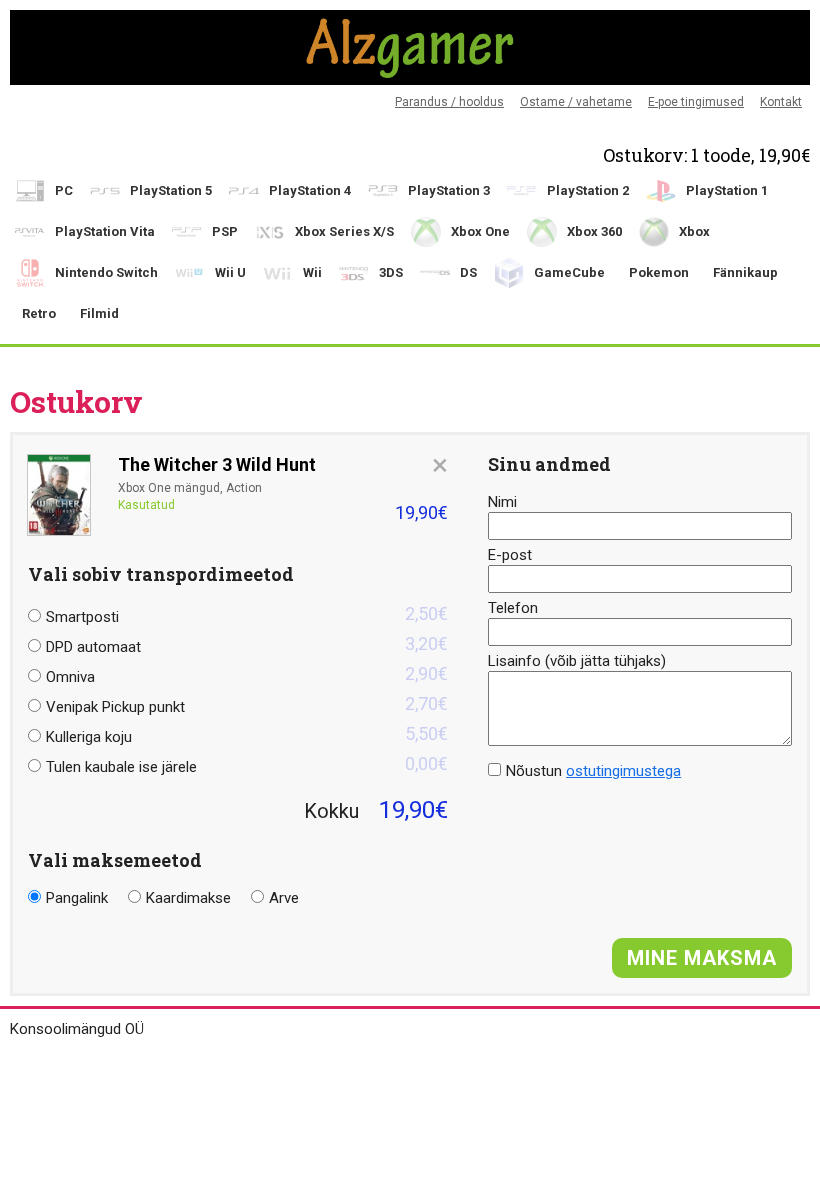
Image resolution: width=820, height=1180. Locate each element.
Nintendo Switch (106, 272)
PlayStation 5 (171, 190)
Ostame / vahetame (576, 102)
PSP (225, 231)
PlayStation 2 (588, 190)
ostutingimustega (623, 771)
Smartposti (247, 614)
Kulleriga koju (247, 734)
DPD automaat (247, 644)
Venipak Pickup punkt (247, 704)
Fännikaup (745, 272)
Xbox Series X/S (344, 231)
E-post (510, 555)
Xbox (694, 231)
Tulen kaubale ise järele (247, 764)
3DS (391, 272)
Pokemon (659, 272)
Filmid (99, 313)
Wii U (230, 272)
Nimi (502, 502)
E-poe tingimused (696, 102)
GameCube (569, 272)
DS (468, 272)
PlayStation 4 (310, 190)
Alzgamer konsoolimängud (410, 47)
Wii (312, 272)
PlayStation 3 (449, 190)
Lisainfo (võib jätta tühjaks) (577, 661)
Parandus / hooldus (449, 102)
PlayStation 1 (727, 190)
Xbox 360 (594, 231)
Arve (284, 898)
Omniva (247, 674)
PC (64, 190)
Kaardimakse (188, 898)
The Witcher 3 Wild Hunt (217, 465)
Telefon (513, 608)
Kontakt (781, 102)
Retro (39, 313)
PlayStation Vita (105, 231)
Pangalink (77, 898)
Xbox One (480, 231)
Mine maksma (702, 958)
